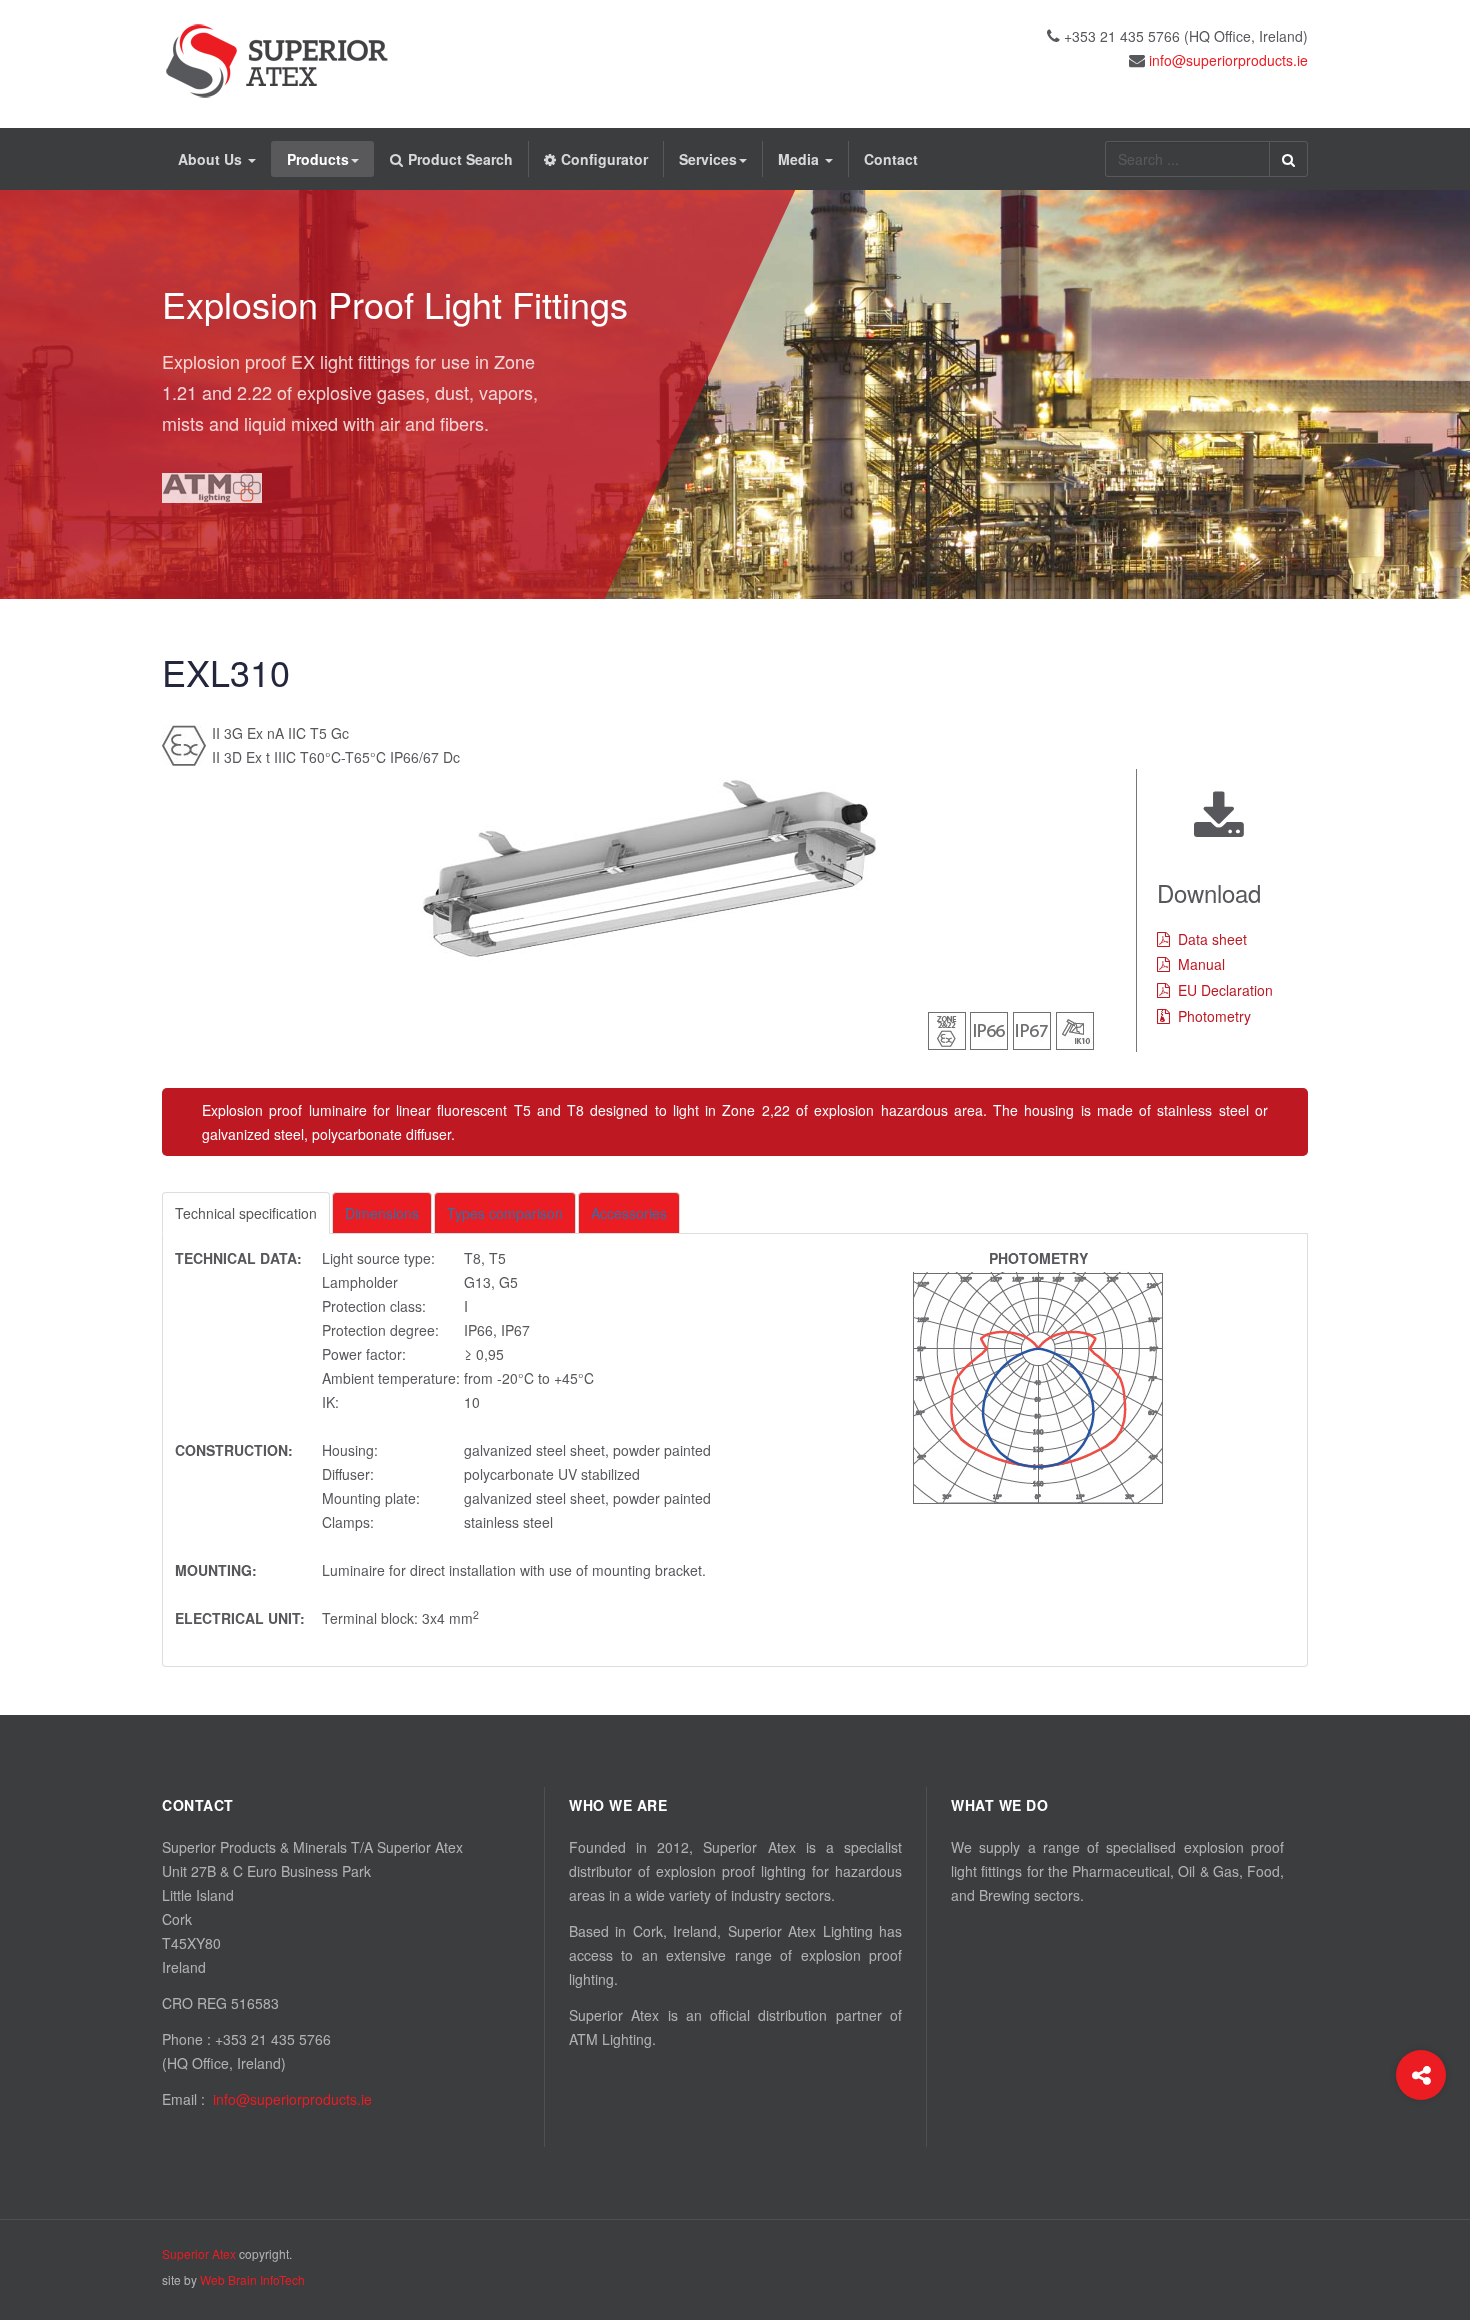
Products (318, 159)
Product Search (460, 159)
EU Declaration (1225, 990)
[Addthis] (1421, 2075)
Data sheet (1212, 939)
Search (1288, 159)
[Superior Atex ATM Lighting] (277, 61)
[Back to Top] (1421, 2155)
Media (800, 159)
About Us (212, 159)
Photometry (1214, 1016)
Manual (1201, 964)
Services (708, 159)
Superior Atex (199, 2253)
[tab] (246, 1213)
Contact (891, 159)
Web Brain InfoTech (252, 2279)
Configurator (604, 159)
